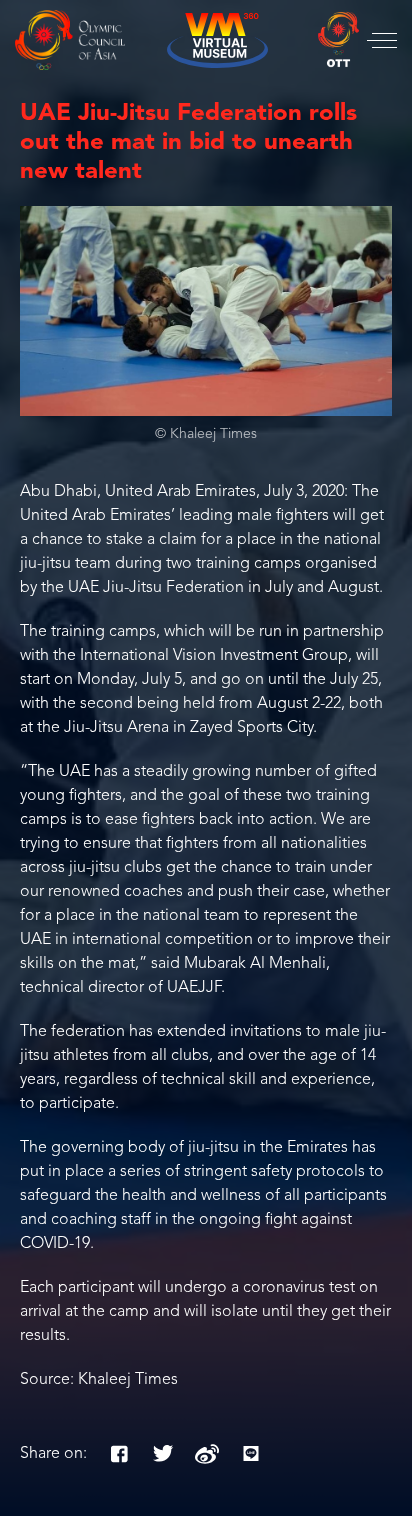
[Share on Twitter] (163, 1454)
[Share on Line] (251, 1454)
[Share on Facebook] (119, 1454)
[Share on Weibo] (207, 1454)
